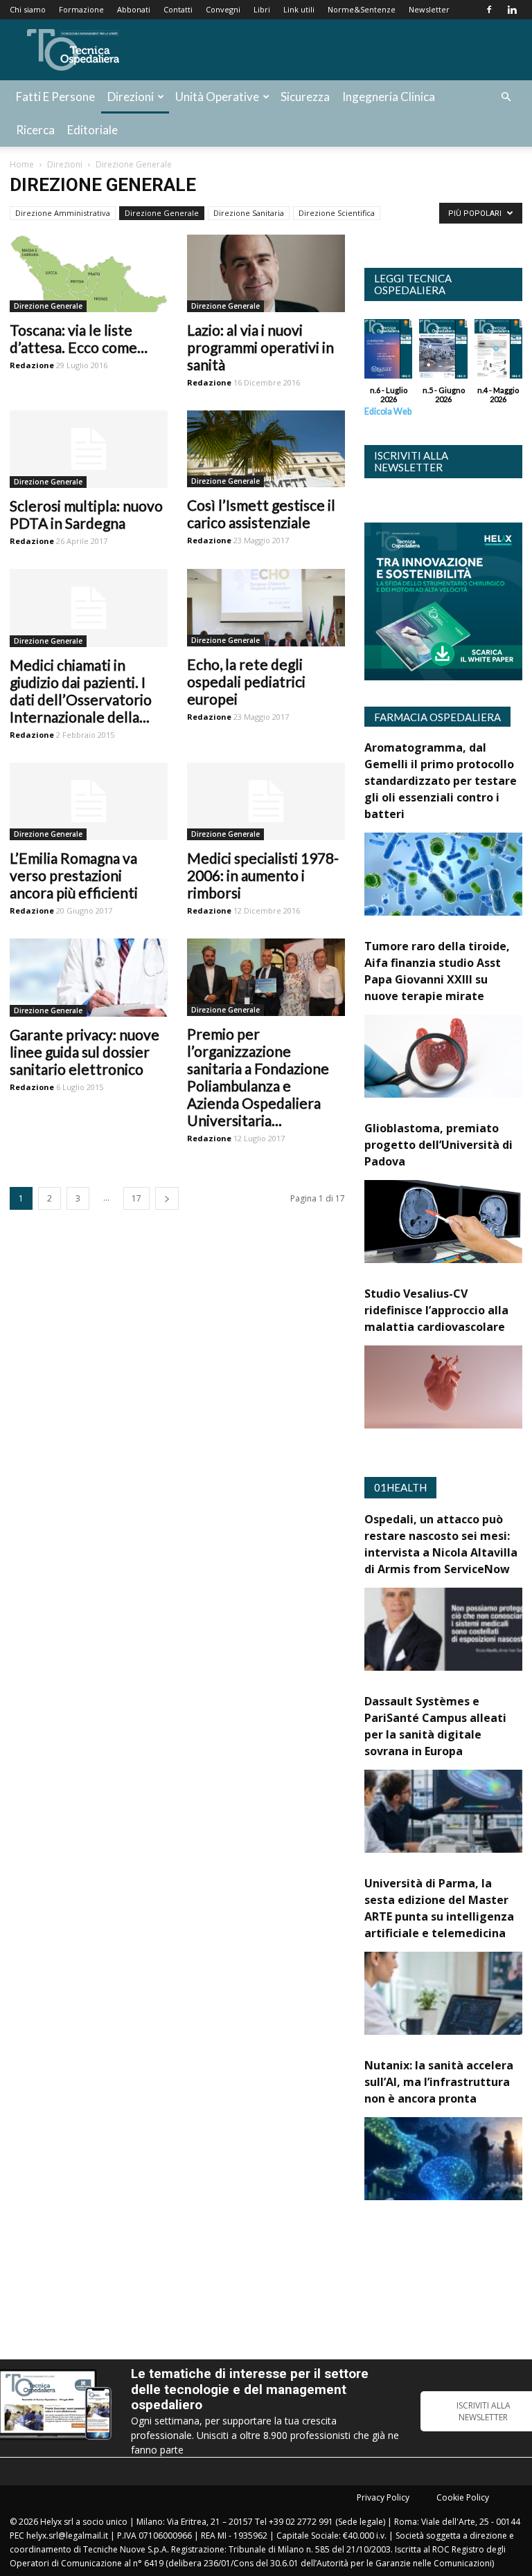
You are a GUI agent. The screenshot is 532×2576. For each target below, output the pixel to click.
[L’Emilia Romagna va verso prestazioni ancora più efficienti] (89, 802)
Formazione (81, 9)
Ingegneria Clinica (389, 97)
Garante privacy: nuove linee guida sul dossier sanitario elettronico (85, 1052)
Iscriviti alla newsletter (411, 461)
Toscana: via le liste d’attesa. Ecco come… (79, 338)
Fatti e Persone (55, 97)
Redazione (32, 365)
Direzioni (131, 97)
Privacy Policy (383, 2497)
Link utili (299, 9)
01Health (400, 1487)
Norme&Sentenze (362, 9)
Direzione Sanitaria (249, 213)
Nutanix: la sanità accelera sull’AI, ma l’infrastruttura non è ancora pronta (439, 2082)
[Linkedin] (512, 10)
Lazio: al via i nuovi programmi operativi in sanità (260, 347)
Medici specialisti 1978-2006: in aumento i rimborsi (263, 875)
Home (22, 164)
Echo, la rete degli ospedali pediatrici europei (246, 681)
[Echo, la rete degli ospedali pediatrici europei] (266, 608)
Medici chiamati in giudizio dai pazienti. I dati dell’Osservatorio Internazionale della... (81, 691)
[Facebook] (489, 10)
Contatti (178, 9)
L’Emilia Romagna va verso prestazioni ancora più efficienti (74, 875)
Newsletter (429, 9)
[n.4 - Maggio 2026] (498, 352)
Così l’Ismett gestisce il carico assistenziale (261, 514)
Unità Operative (217, 97)
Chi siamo (28, 9)
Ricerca (35, 130)
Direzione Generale (162, 213)
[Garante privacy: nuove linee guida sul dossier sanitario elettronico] (89, 978)
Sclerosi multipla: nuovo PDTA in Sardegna (86, 514)
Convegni (223, 9)
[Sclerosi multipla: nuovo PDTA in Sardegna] (89, 450)
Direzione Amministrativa (63, 213)
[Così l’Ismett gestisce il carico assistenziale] (266, 449)
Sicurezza (305, 97)
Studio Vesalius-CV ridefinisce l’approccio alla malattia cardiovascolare (436, 1310)
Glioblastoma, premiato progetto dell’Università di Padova (438, 1145)
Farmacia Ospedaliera (437, 717)
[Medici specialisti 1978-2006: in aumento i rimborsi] (266, 802)
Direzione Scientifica (337, 213)
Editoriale (92, 130)
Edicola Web (388, 411)
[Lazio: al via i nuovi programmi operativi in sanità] (266, 273)
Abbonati (134, 9)
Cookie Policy (463, 2497)
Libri (262, 9)
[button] (506, 97)
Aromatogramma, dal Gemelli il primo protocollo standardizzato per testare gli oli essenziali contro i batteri (441, 781)
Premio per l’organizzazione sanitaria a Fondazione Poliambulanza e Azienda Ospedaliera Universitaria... (258, 1077)
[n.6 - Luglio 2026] (388, 352)
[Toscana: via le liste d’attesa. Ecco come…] (89, 273)
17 (136, 1198)
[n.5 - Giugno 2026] (443, 352)
